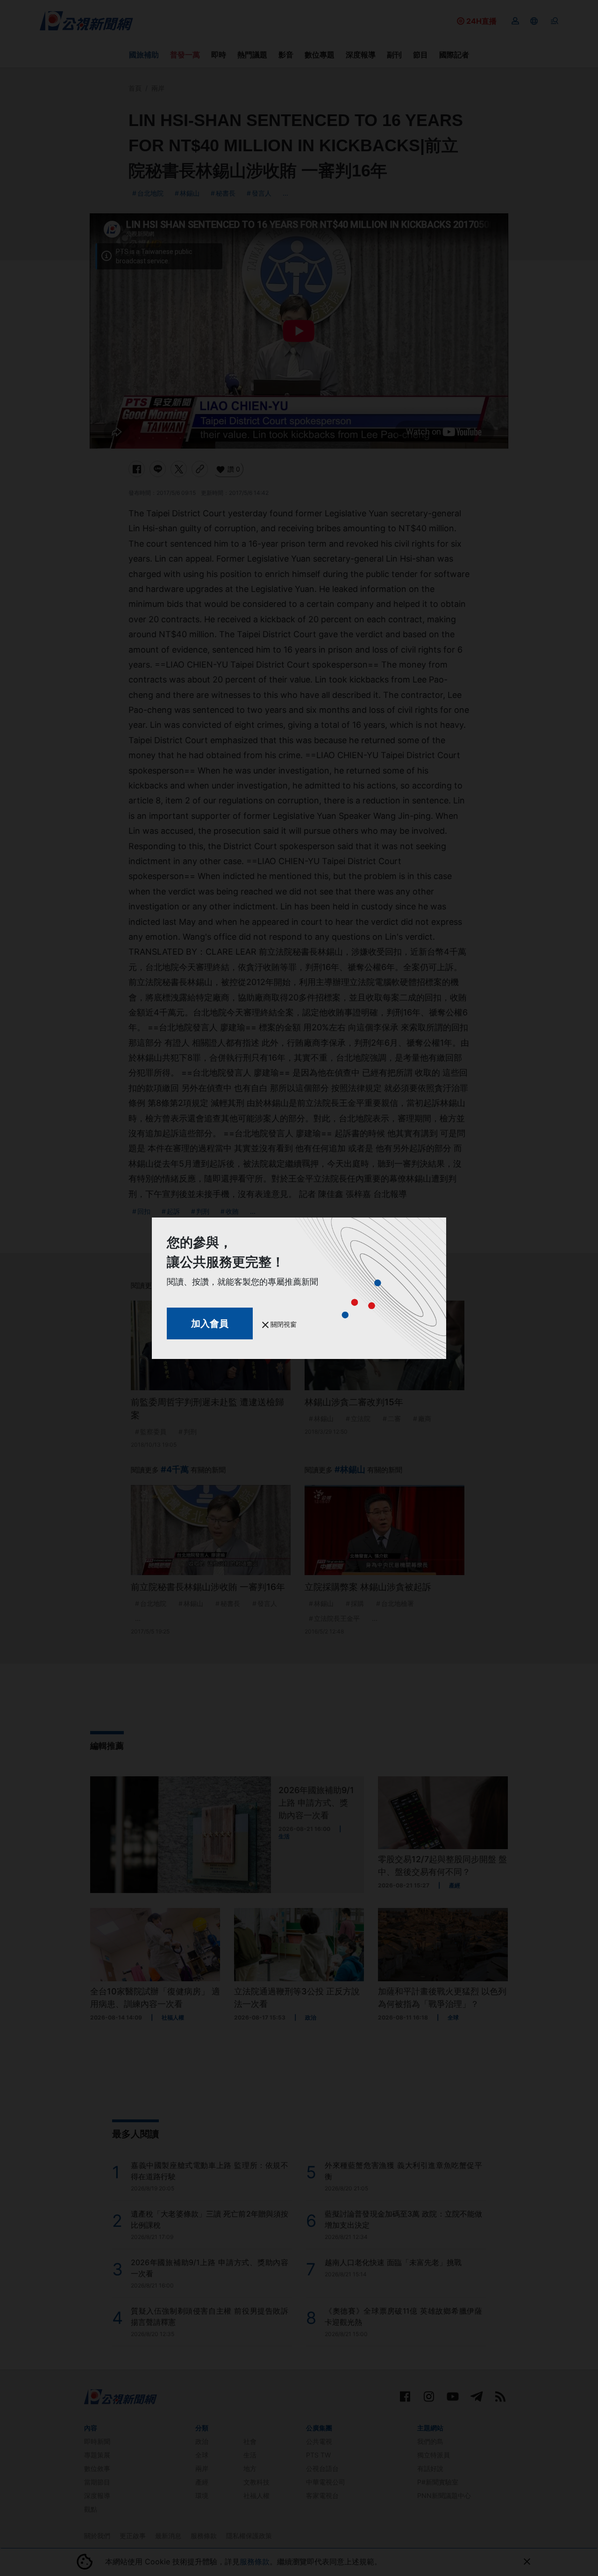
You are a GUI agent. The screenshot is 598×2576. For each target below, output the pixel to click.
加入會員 (210, 1323)
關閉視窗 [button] (283, 1324)
